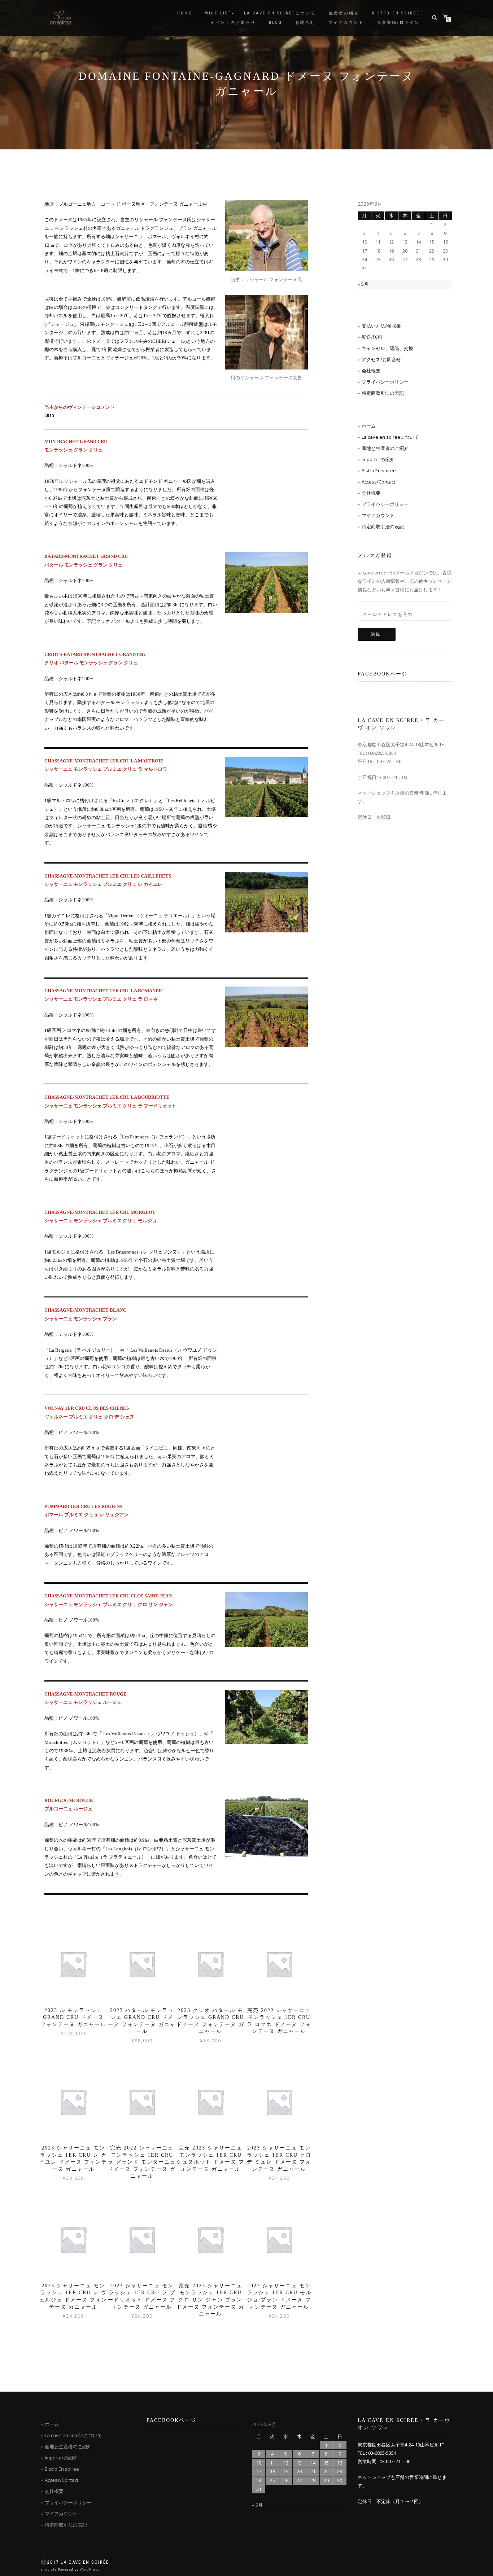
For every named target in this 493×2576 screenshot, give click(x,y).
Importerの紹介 (378, 459)
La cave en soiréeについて (280, 13)
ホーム (369, 426)
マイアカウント (346, 23)
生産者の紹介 (344, 13)
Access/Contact (378, 482)
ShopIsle (49, 2569)
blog (276, 23)
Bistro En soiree (379, 471)
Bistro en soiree (396, 13)
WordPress (90, 2569)
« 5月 (363, 284)
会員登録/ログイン (398, 23)
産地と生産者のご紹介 (385, 448)
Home (185, 13)
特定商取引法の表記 (383, 393)
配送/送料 (372, 337)
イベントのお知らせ (233, 23)
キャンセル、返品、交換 (387, 348)
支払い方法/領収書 (381, 326)
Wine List (218, 13)
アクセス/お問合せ (381, 359)
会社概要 (371, 371)
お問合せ (305, 23)
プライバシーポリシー (385, 382)
